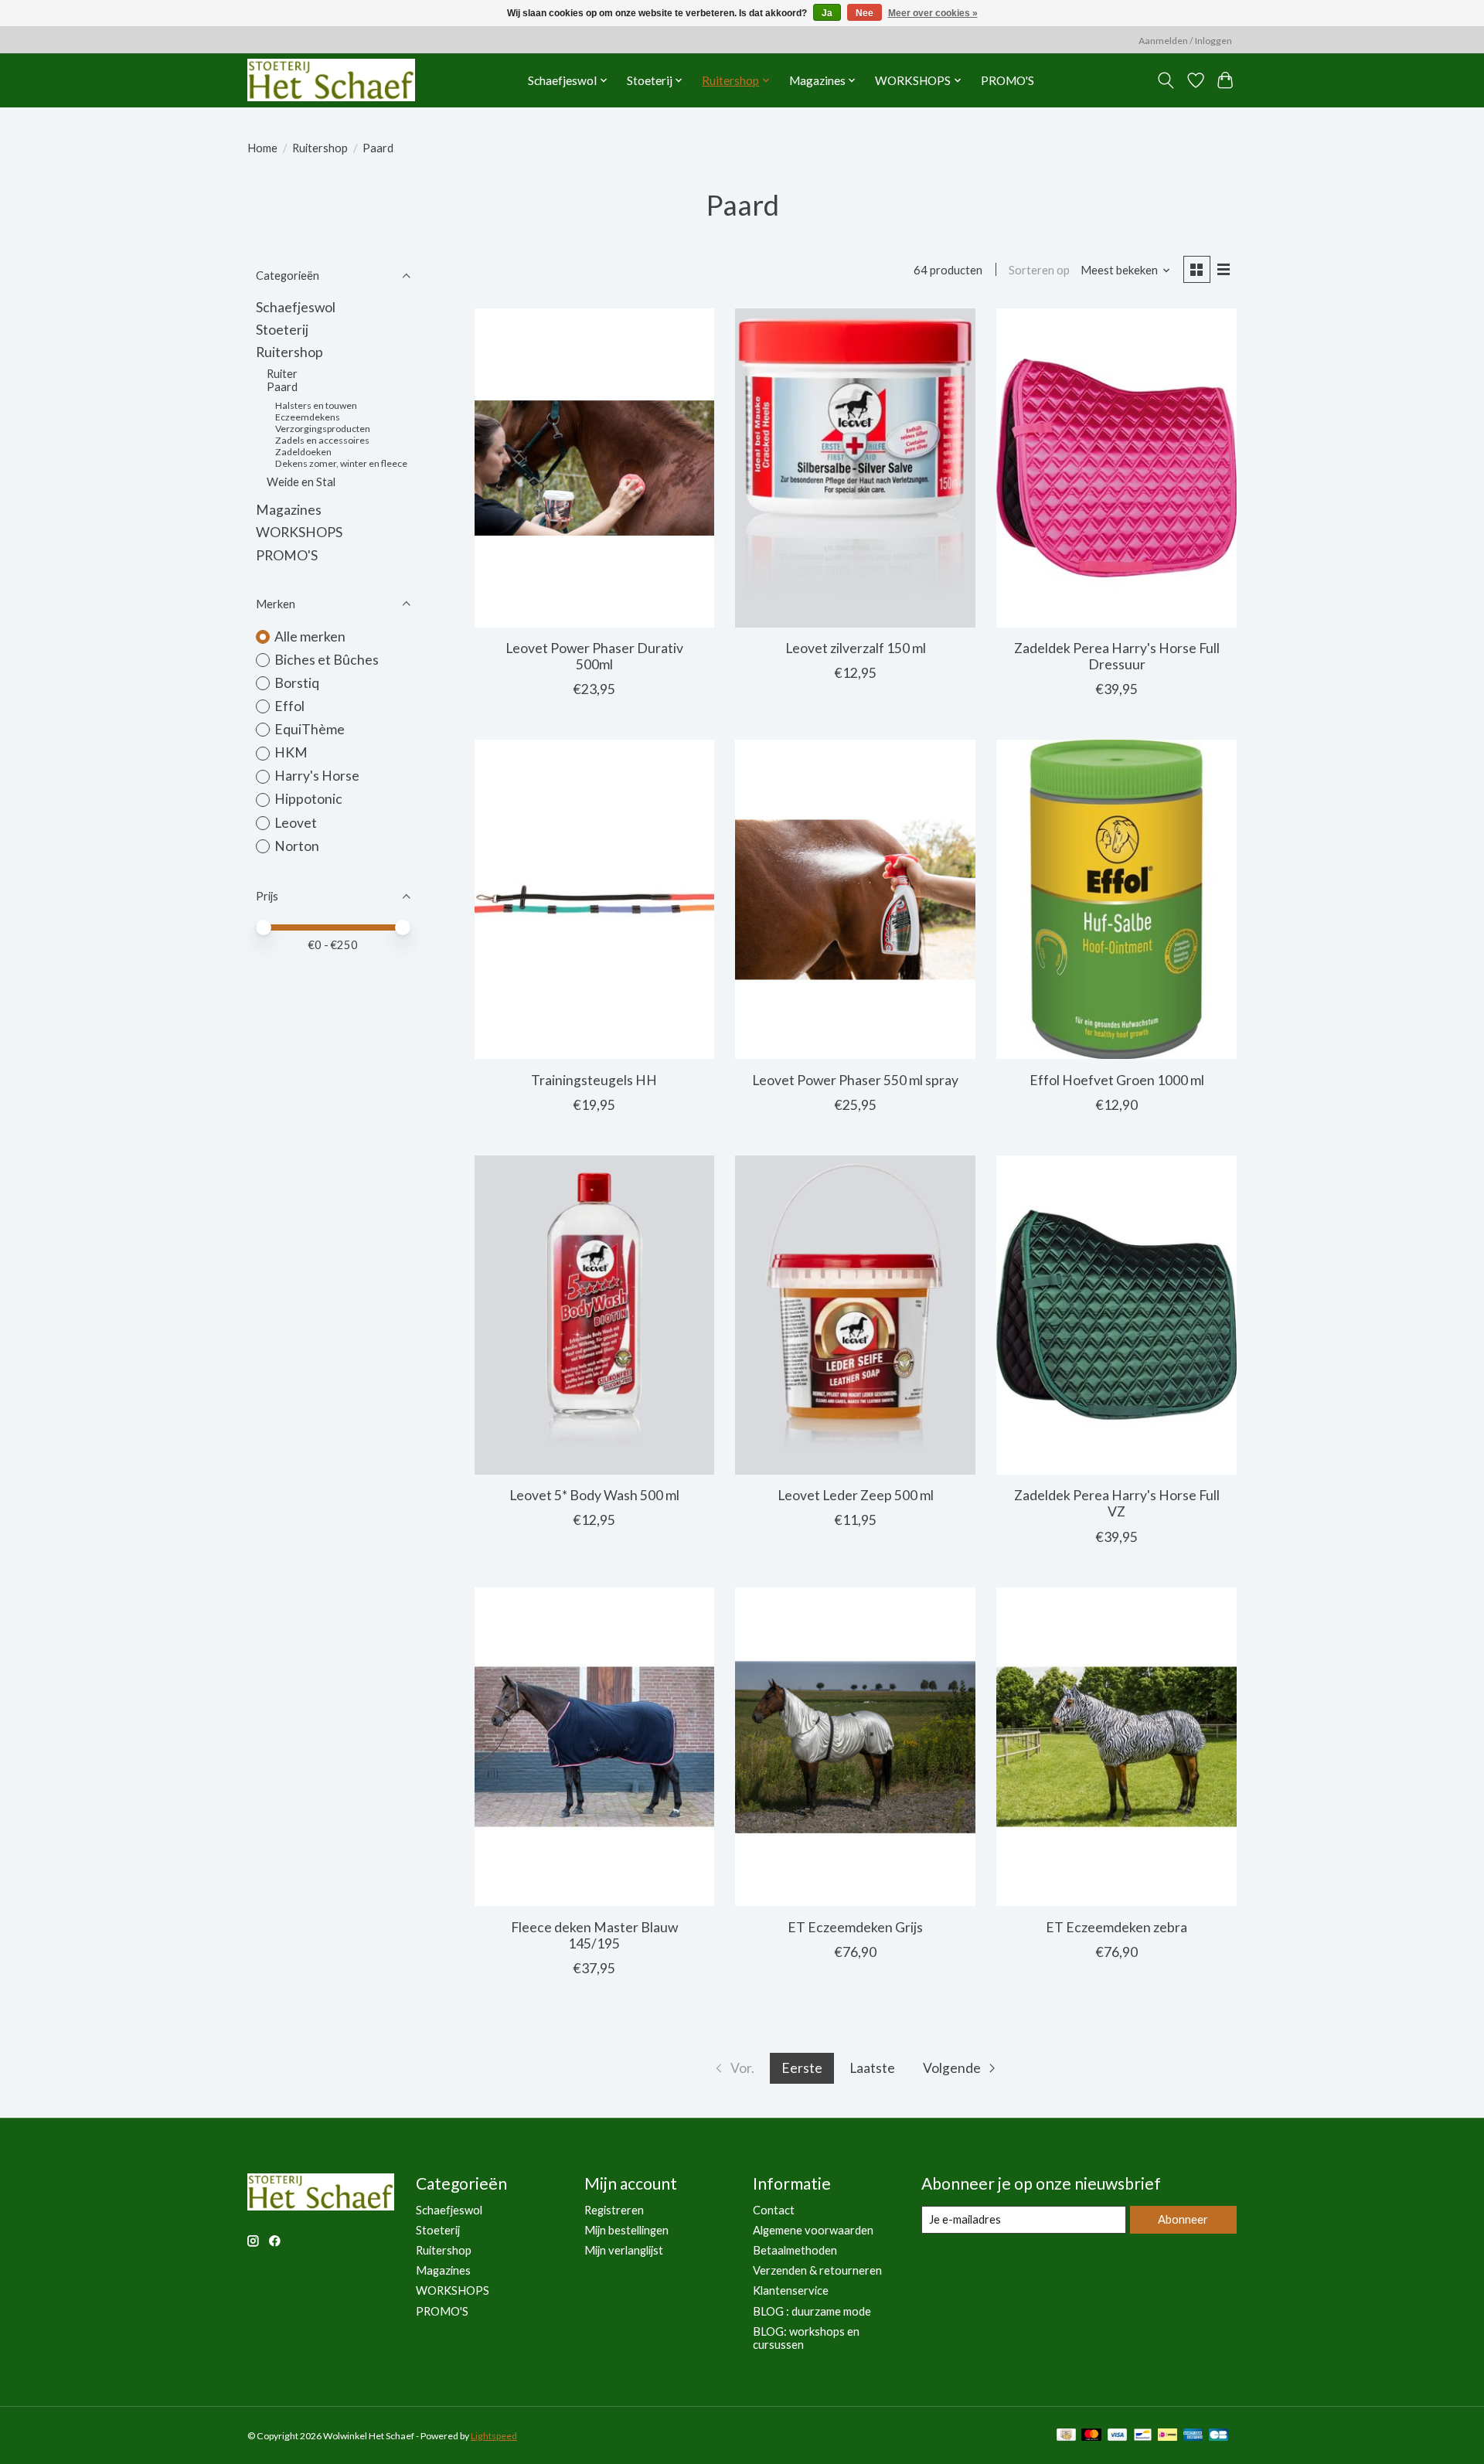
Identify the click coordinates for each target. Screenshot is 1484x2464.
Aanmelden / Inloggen (1185, 41)
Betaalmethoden (795, 2250)
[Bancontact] (1143, 2436)
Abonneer (1183, 2219)
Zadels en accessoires (322, 440)
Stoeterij (282, 330)
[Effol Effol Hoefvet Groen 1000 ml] (1116, 899)
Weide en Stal (301, 482)
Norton (297, 846)
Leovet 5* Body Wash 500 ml (594, 1495)
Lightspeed (494, 2436)
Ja (827, 13)
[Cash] (1066, 2436)
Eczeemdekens (308, 417)
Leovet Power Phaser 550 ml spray (855, 1080)
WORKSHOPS (299, 532)
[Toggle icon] (1166, 80)
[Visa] (1118, 2436)
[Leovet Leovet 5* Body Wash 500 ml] (594, 1315)
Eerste (802, 2068)
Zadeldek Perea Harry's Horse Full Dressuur (1117, 656)
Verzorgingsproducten (323, 429)
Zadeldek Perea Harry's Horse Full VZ (1117, 1503)
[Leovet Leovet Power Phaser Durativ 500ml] (594, 468)
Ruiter (282, 374)
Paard (282, 387)
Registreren (614, 2210)
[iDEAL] (1167, 2436)
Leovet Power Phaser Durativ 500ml (594, 656)
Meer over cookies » (933, 13)
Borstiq (297, 683)
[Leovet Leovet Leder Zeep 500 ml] (855, 1315)
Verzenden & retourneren (817, 2270)
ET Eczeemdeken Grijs (855, 1927)
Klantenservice (791, 2290)
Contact (774, 2210)
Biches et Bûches (327, 660)
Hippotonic (308, 799)
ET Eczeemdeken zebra (1116, 1927)
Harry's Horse (317, 776)
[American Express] (1193, 2436)
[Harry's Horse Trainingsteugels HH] (594, 899)
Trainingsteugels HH (594, 1080)
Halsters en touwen (316, 405)
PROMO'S (1007, 80)
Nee (865, 13)
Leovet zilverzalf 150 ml (856, 648)
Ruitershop (320, 148)
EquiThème (310, 729)
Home (262, 148)
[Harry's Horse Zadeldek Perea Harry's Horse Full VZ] (1116, 1315)
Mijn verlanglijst (624, 2250)
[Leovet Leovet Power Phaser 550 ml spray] (855, 899)
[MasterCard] (1091, 2436)
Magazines (289, 510)
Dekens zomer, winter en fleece (341, 463)
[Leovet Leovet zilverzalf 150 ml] (855, 468)
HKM (291, 752)
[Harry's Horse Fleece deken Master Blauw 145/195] (594, 1747)
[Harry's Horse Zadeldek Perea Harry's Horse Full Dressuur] (1116, 468)
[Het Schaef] (331, 80)
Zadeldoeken (303, 452)
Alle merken (310, 636)
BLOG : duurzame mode (812, 2311)
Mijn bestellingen (626, 2230)
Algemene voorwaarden (813, 2230)
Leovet (296, 823)
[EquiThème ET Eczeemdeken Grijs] (855, 1747)
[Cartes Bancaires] (1219, 2436)
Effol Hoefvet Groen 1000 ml (1117, 1080)
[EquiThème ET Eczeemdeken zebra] (1116, 1747)
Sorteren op (1039, 270)
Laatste (872, 2068)
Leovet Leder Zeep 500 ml (856, 1495)
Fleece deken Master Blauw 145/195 (594, 1935)
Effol (289, 706)
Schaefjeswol (296, 307)
